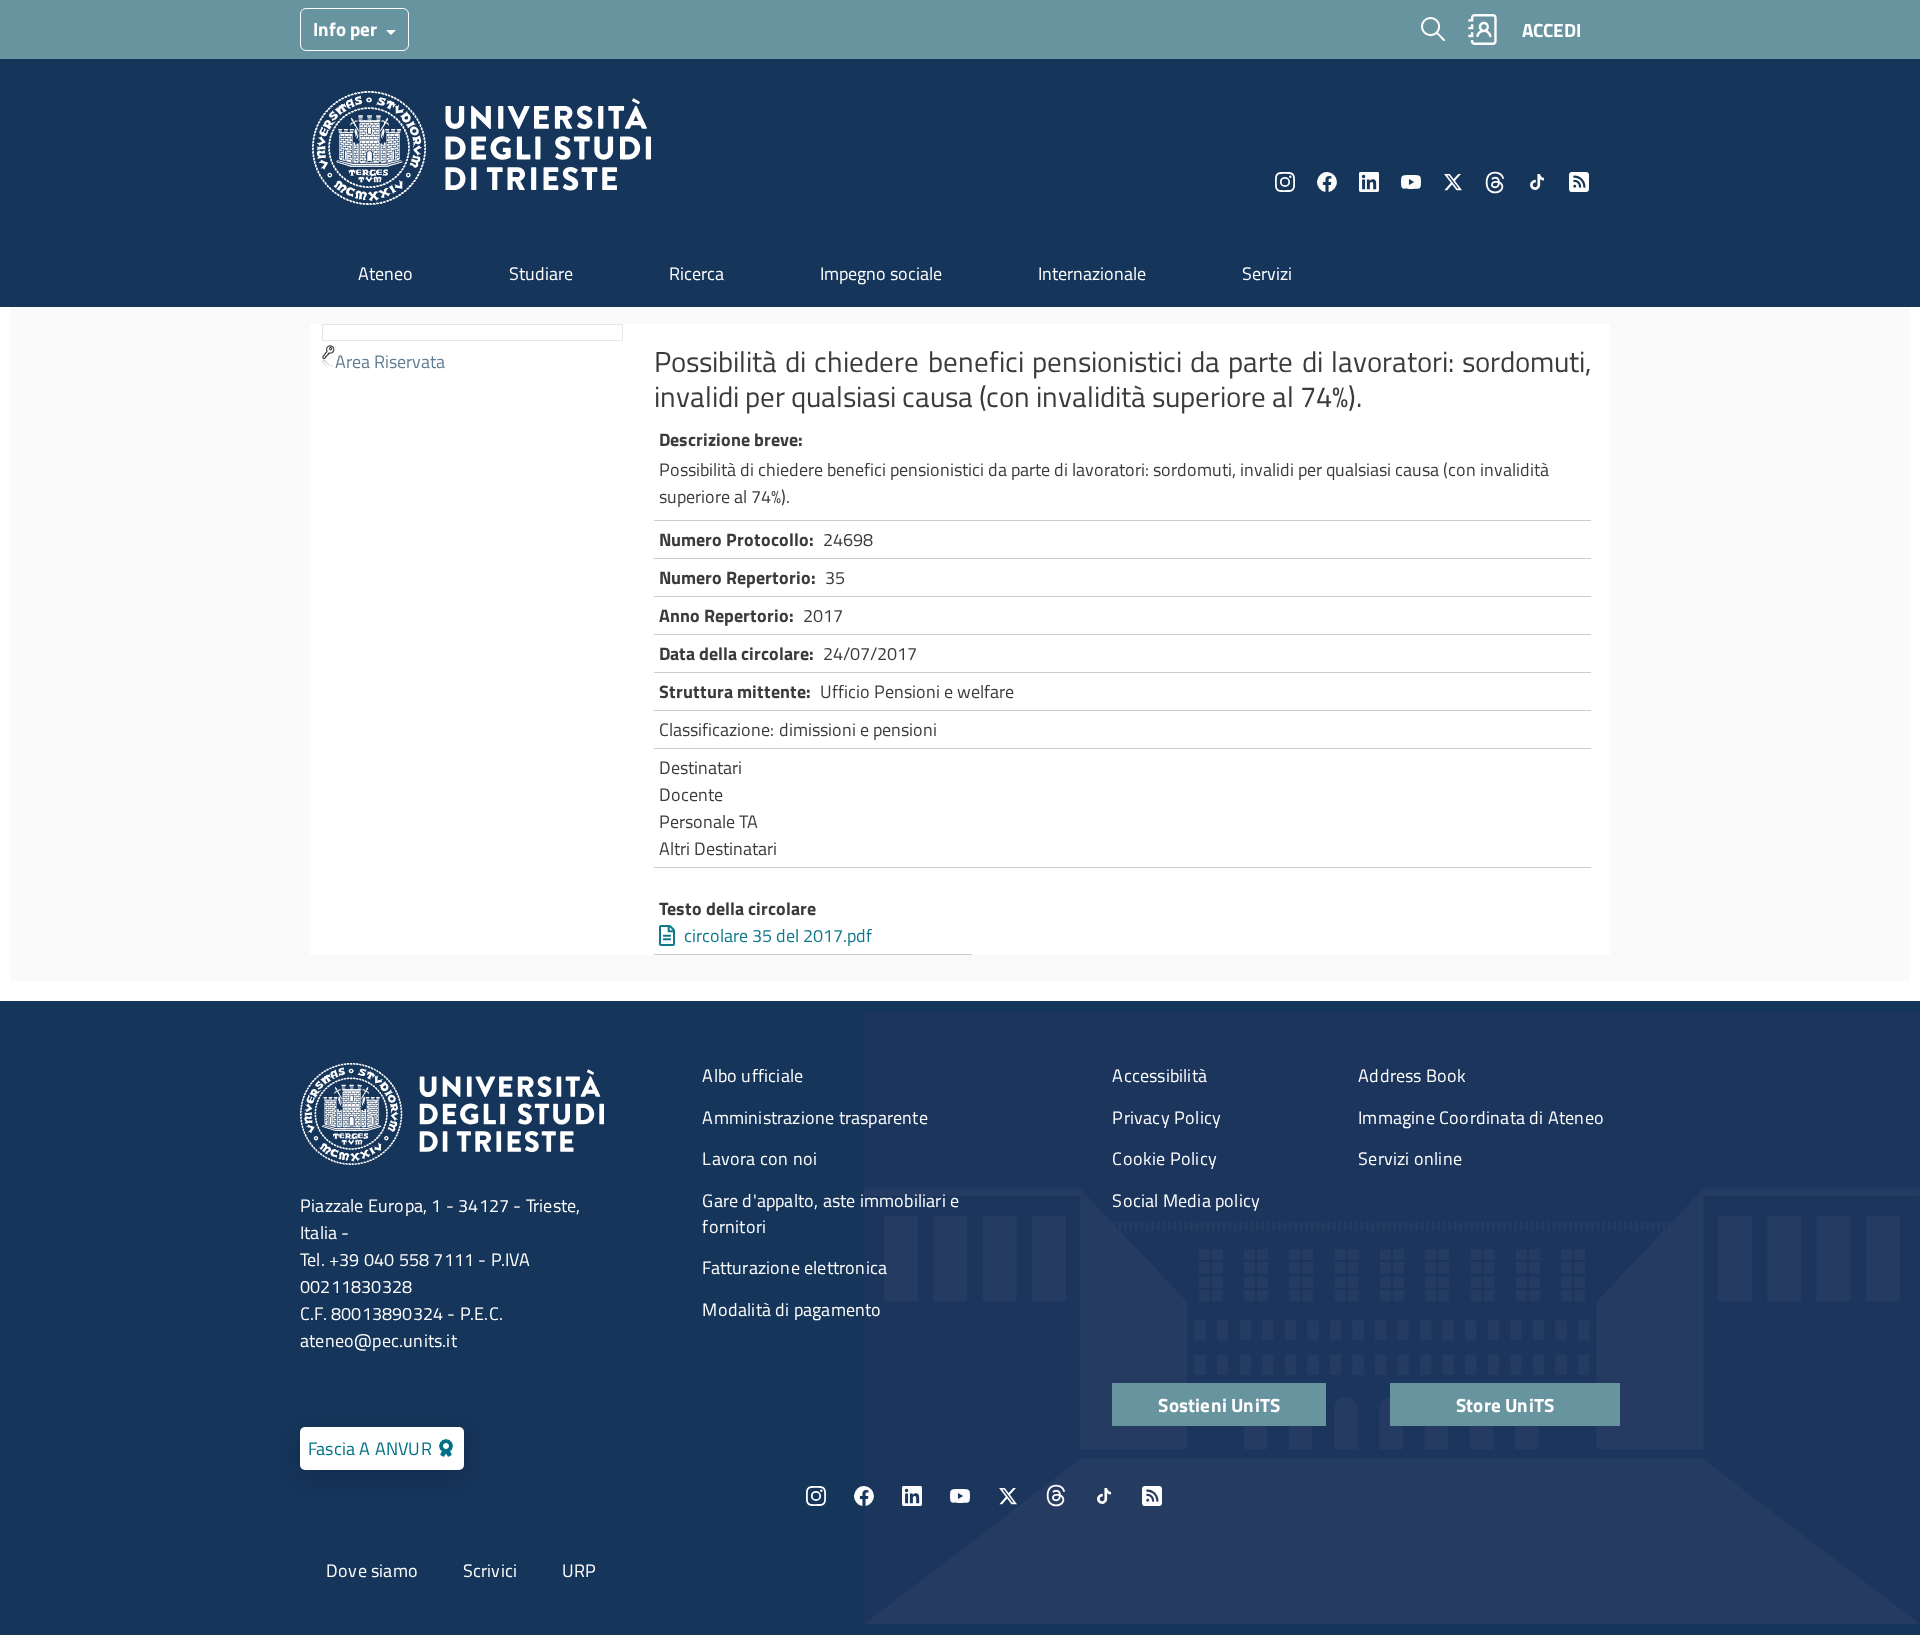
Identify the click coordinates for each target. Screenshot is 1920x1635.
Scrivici (490, 1570)
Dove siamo (372, 1570)
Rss (1579, 182)
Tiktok (1537, 182)
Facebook (1327, 182)
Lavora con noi (759, 1158)
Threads (1495, 182)
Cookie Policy (1164, 1158)
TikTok (1104, 1496)
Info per (347, 28)
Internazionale (1092, 273)
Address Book (1412, 1075)
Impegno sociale (881, 273)
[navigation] (472, 351)
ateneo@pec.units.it (378, 1340)
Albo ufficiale (752, 1075)
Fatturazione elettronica (794, 1267)
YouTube (1411, 182)
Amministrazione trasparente (814, 1117)
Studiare (541, 273)
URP (579, 1570)
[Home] (481, 153)
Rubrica (1482, 29)
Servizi (1267, 273)
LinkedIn (1369, 182)
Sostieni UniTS (1219, 1404)
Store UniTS (1505, 1404)
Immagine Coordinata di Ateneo (1481, 1117)
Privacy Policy (1166, 1117)
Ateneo (385, 273)
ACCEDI (1551, 29)
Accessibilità (1159, 1075)
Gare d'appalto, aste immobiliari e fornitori (830, 1213)
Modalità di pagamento (791, 1309)
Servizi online (1410, 1158)
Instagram (1285, 182)
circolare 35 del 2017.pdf (778, 935)
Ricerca (696, 273)
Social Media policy (1186, 1200)
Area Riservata (390, 361)
